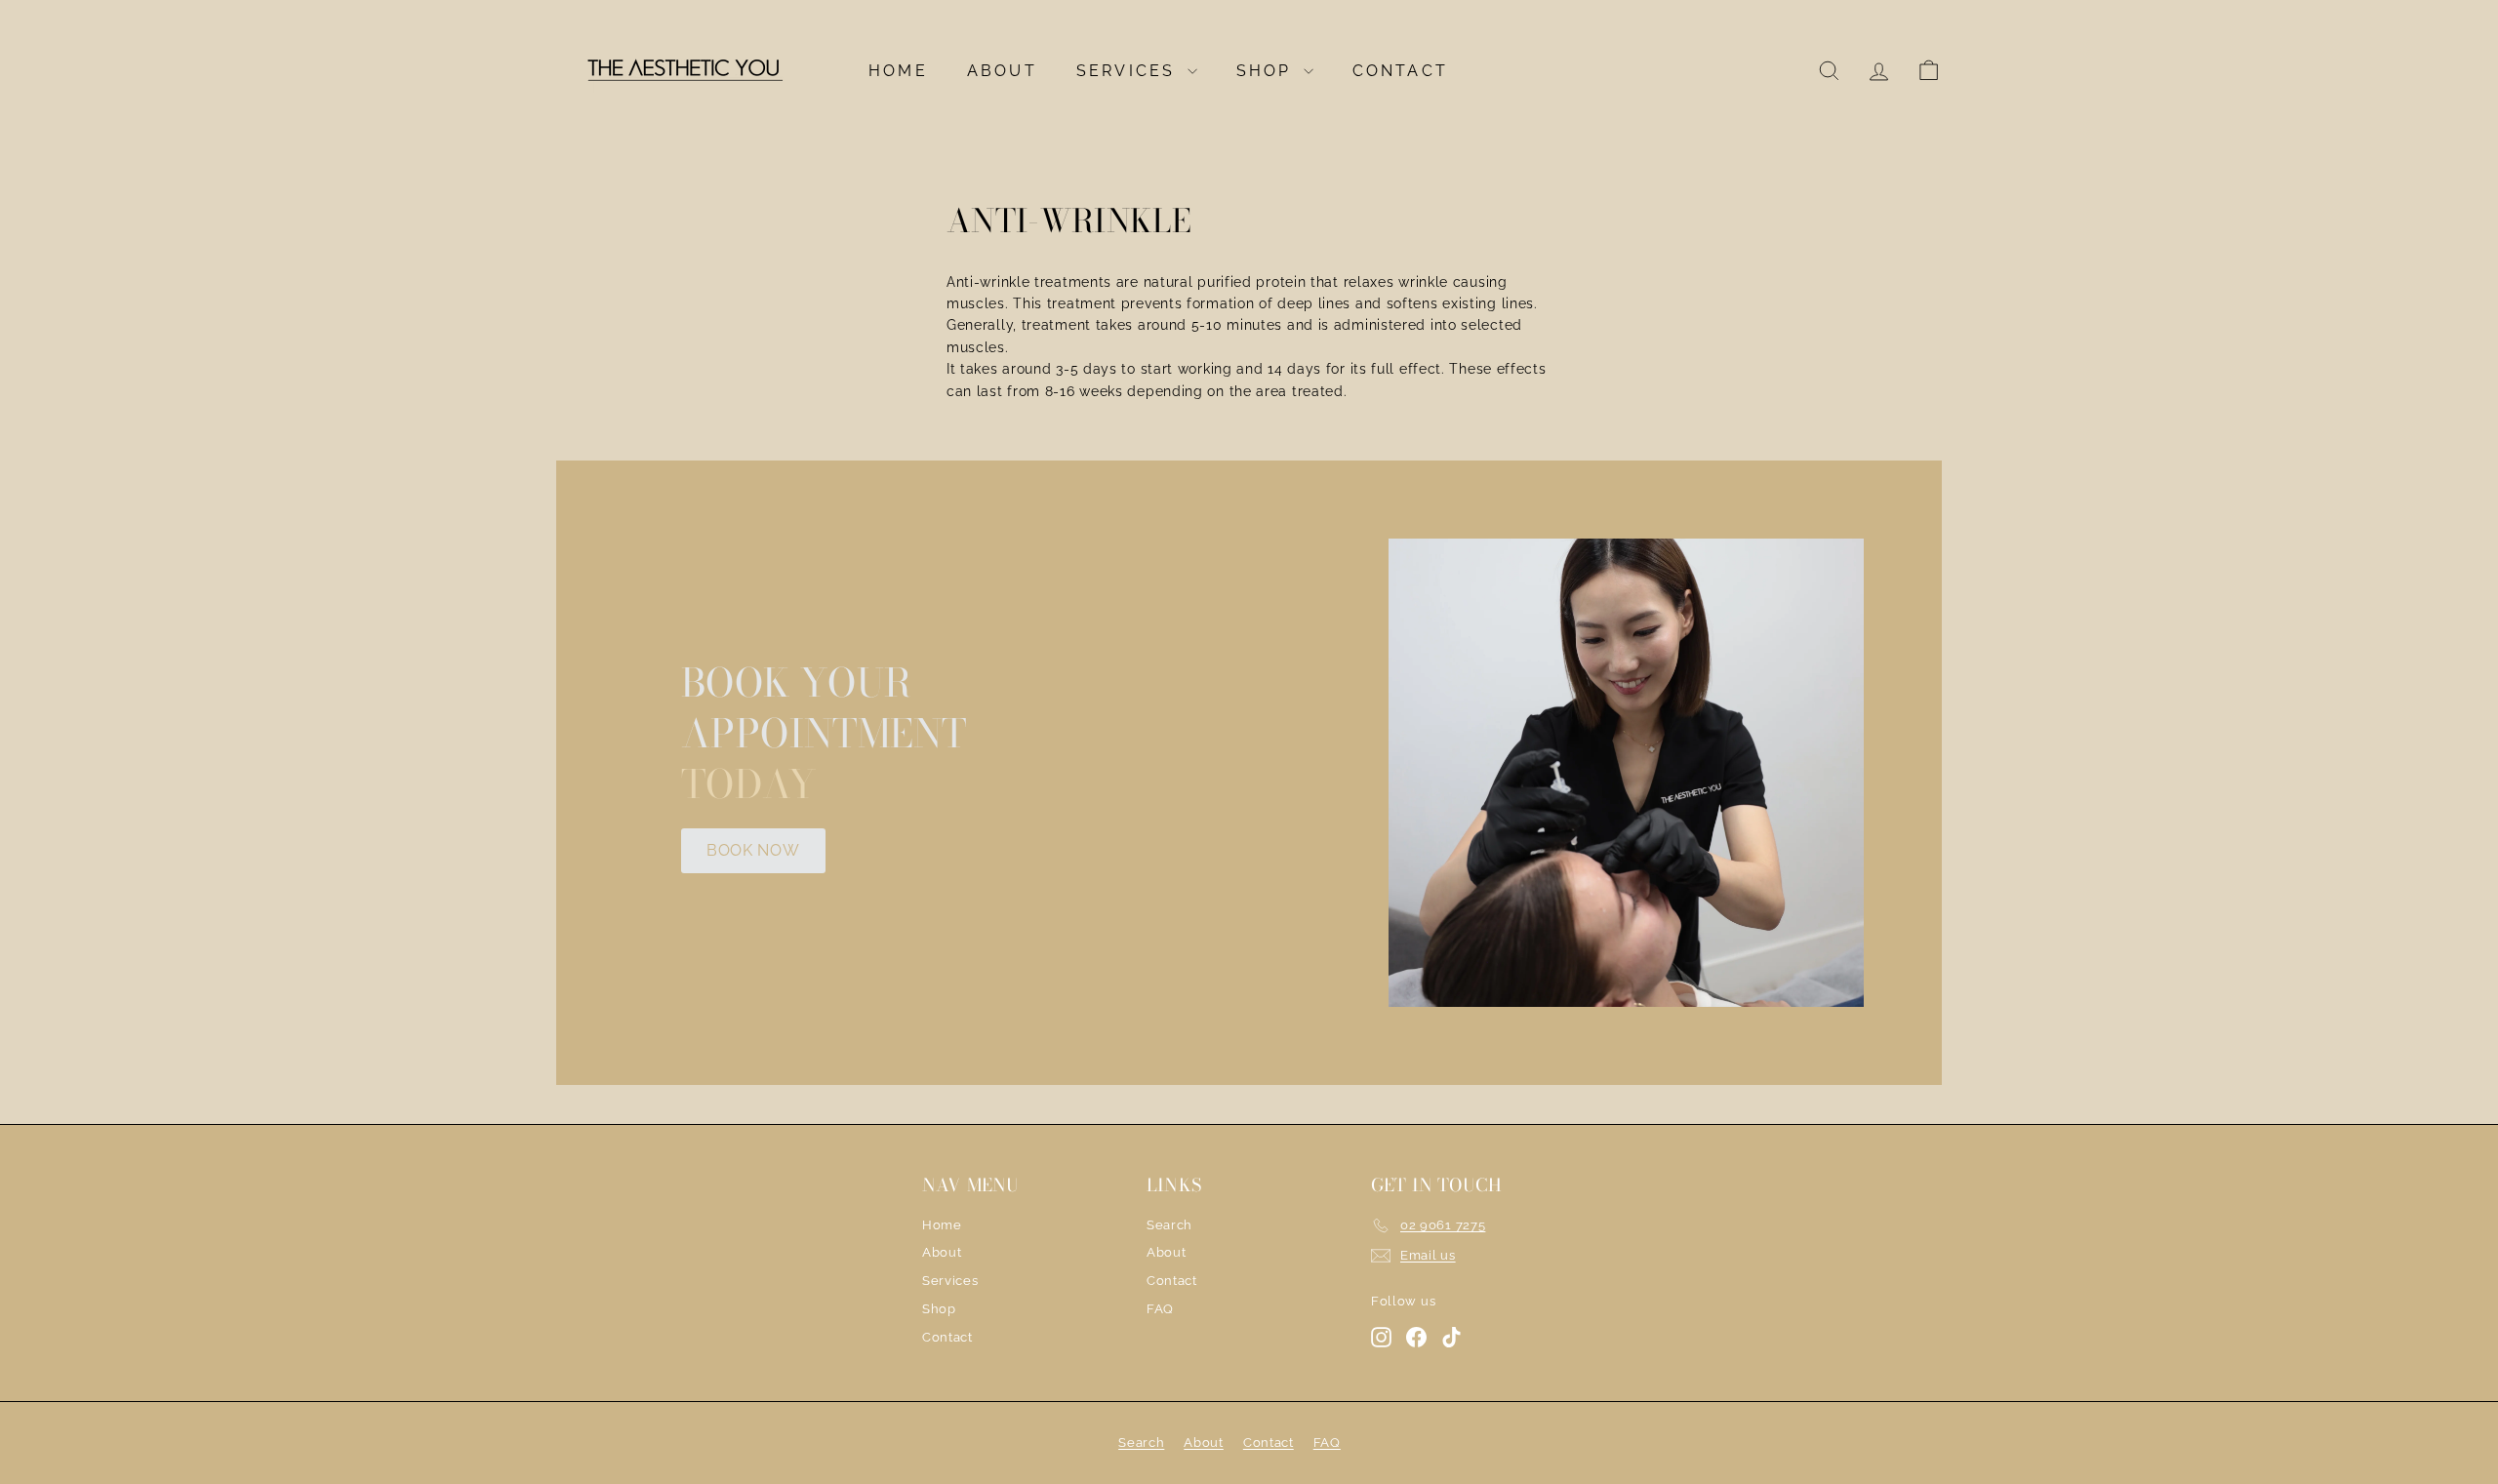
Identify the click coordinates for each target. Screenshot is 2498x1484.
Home (898, 71)
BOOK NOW (753, 850)
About (1002, 71)
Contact (1400, 71)
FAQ (1160, 1309)
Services (1129, 71)
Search (1169, 1225)
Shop (1268, 71)
